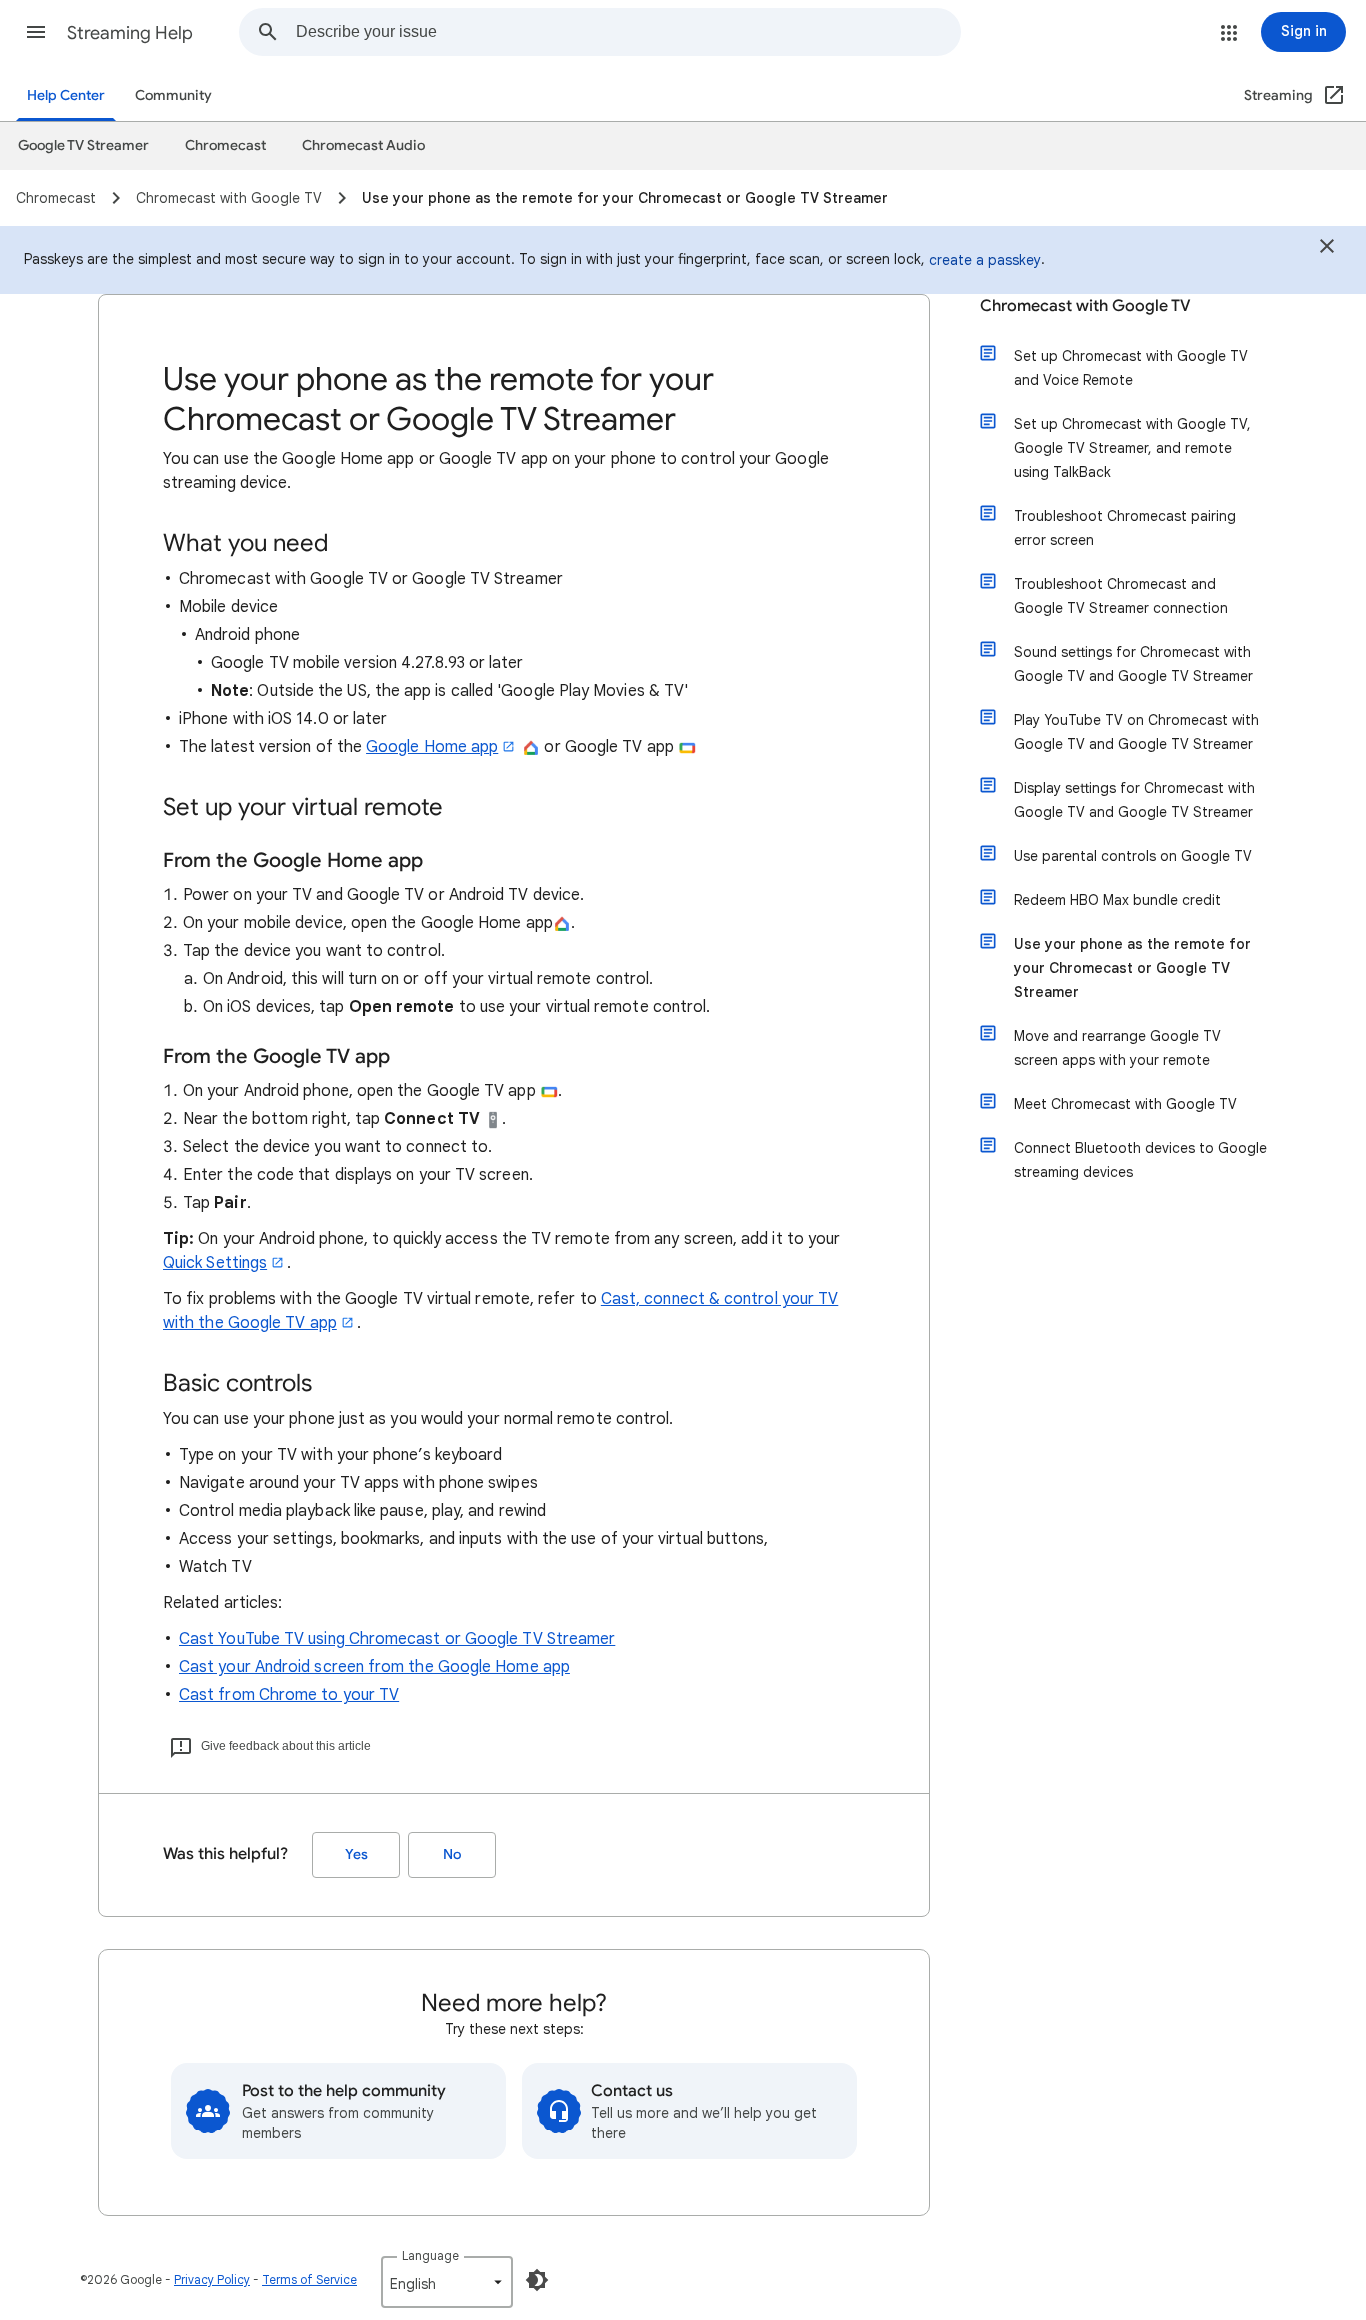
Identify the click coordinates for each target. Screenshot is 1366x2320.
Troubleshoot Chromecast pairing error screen (1125, 528)
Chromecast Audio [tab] (363, 145)
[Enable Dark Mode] (537, 2280)
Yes (356, 1854)
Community (173, 95)
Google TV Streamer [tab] (83, 145)
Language (430, 2255)
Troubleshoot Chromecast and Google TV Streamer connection (1121, 596)
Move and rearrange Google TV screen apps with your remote (1117, 1048)
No (452, 1854)
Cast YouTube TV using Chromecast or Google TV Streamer (397, 1639)
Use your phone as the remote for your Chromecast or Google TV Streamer (1132, 968)
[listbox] (447, 2282)
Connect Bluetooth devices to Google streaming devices (1140, 1160)
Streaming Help (130, 33)
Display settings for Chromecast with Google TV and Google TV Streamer (1134, 800)
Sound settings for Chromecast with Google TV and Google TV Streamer (1133, 664)
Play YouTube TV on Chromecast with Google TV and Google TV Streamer (1136, 732)
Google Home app (432, 747)
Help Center (66, 95)
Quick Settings (215, 1263)
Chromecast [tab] (225, 145)
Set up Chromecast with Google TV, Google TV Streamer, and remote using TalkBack (1132, 448)
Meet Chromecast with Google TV (1125, 1104)
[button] (36, 32)
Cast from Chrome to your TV (289, 1695)
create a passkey (985, 260)
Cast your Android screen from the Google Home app (374, 1667)
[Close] (1327, 249)
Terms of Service (309, 2279)
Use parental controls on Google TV (1133, 856)
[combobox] (628, 32)
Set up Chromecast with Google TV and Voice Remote (1131, 368)
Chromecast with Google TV (1085, 306)
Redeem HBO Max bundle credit (1117, 900)
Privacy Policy (212, 2279)
